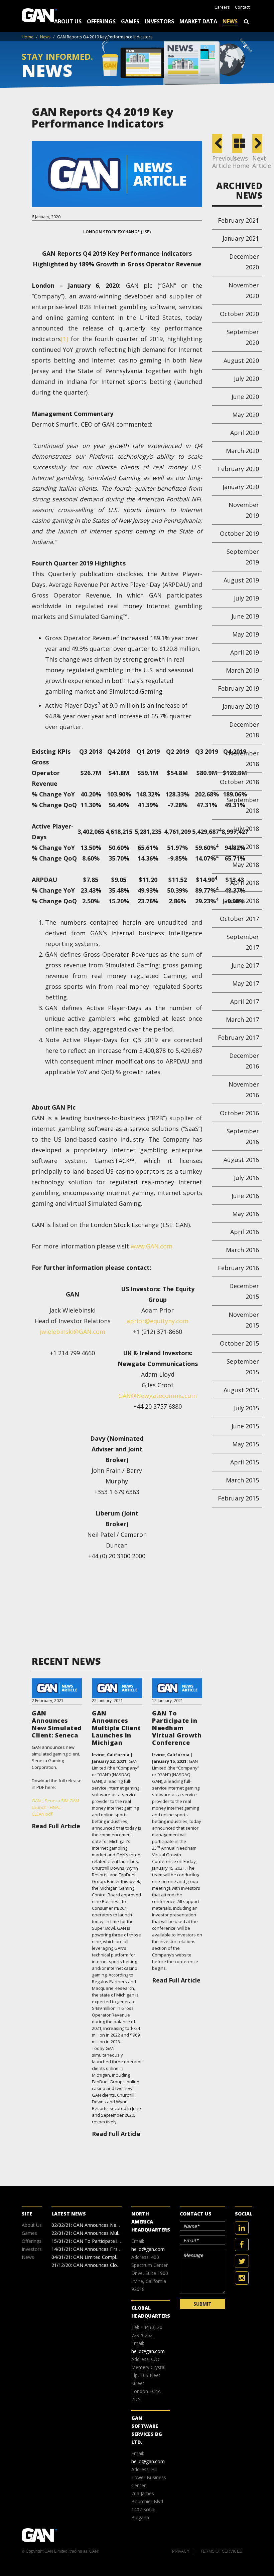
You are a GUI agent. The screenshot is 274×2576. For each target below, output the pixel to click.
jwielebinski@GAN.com (73, 1332)
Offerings (101, 21)
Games (130, 21)
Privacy (181, 2551)
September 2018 (243, 805)
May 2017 (246, 983)
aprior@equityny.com (158, 1321)
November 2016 (244, 1090)
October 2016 (239, 1113)
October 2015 (239, 1343)
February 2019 (238, 688)
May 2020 (246, 415)
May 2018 (246, 865)
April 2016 (245, 1232)
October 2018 (239, 782)
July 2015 (246, 1408)
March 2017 (242, 1019)
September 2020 (243, 337)
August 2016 (241, 1160)
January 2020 (241, 487)
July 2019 (246, 598)
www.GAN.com (152, 1246)
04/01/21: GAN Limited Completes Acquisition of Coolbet (113, 2257)
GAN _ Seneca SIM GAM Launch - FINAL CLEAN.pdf (55, 1807)
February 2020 (238, 469)
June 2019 (245, 616)
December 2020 (244, 262)
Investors (159, 21)
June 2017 (245, 965)
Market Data (198, 21)
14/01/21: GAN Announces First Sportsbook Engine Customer (118, 2249)
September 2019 (243, 557)
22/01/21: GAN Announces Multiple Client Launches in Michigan (120, 2233)
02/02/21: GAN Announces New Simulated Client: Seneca (113, 2225)
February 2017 (238, 1037)
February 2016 (238, 1268)
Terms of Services (221, 2551)
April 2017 (245, 1001)
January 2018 (241, 901)
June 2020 (245, 397)
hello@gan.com (148, 2249)
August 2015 (241, 1390)
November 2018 (244, 758)
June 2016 (245, 1196)
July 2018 (246, 829)
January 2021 (241, 238)
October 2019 (239, 533)
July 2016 (246, 1178)
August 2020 (241, 361)
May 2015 (246, 1444)
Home (28, 37)
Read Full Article (56, 1826)
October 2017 (239, 919)
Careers (222, 7)
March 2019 (242, 670)
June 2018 (245, 847)
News (230, 21)
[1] (64, 339)
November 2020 (244, 290)
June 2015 (245, 1426)
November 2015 (244, 1320)
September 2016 (243, 1136)
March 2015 (242, 1480)
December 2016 (244, 1061)
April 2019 (245, 652)
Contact (242, 7)
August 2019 (241, 580)
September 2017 (243, 942)
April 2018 (245, 883)
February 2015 (238, 1498)
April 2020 (245, 433)
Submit (202, 2304)
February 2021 (238, 220)
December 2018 (244, 730)
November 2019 (244, 510)
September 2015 (243, 1367)
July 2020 (246, 379)
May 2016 (246, 1214)
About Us (68, 21)
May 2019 (246, 634)
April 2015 (245, 1462)
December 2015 (244, 1291)
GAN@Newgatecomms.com (158, 1396)
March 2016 (242, 1250)
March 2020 (242, 451)
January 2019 (241, 706)
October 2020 (239, 314)
